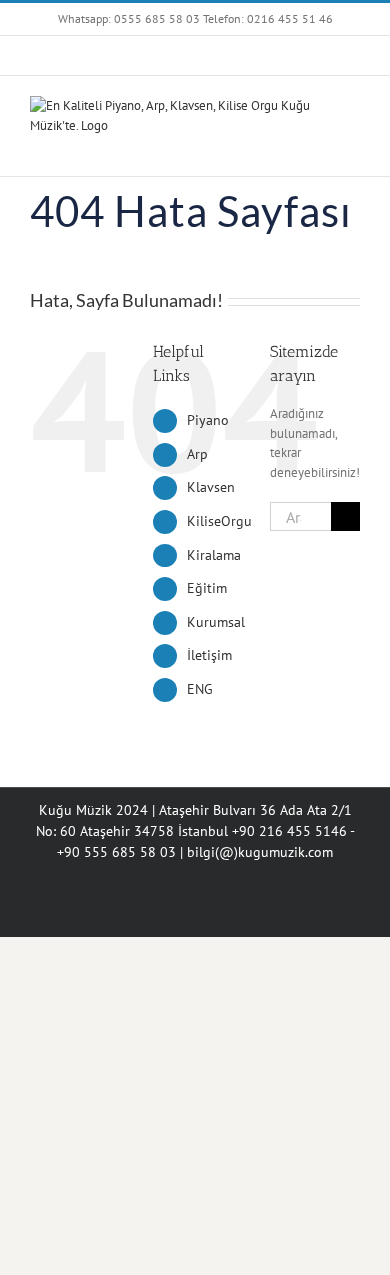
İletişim (209, 655)
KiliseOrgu (219, 521)
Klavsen (211, 487)
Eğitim (207, 588)
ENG (200, 689)
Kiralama (214, 555)
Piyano (208, 420)
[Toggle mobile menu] (352, 145)
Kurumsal (216, 622)
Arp (197, 454)
